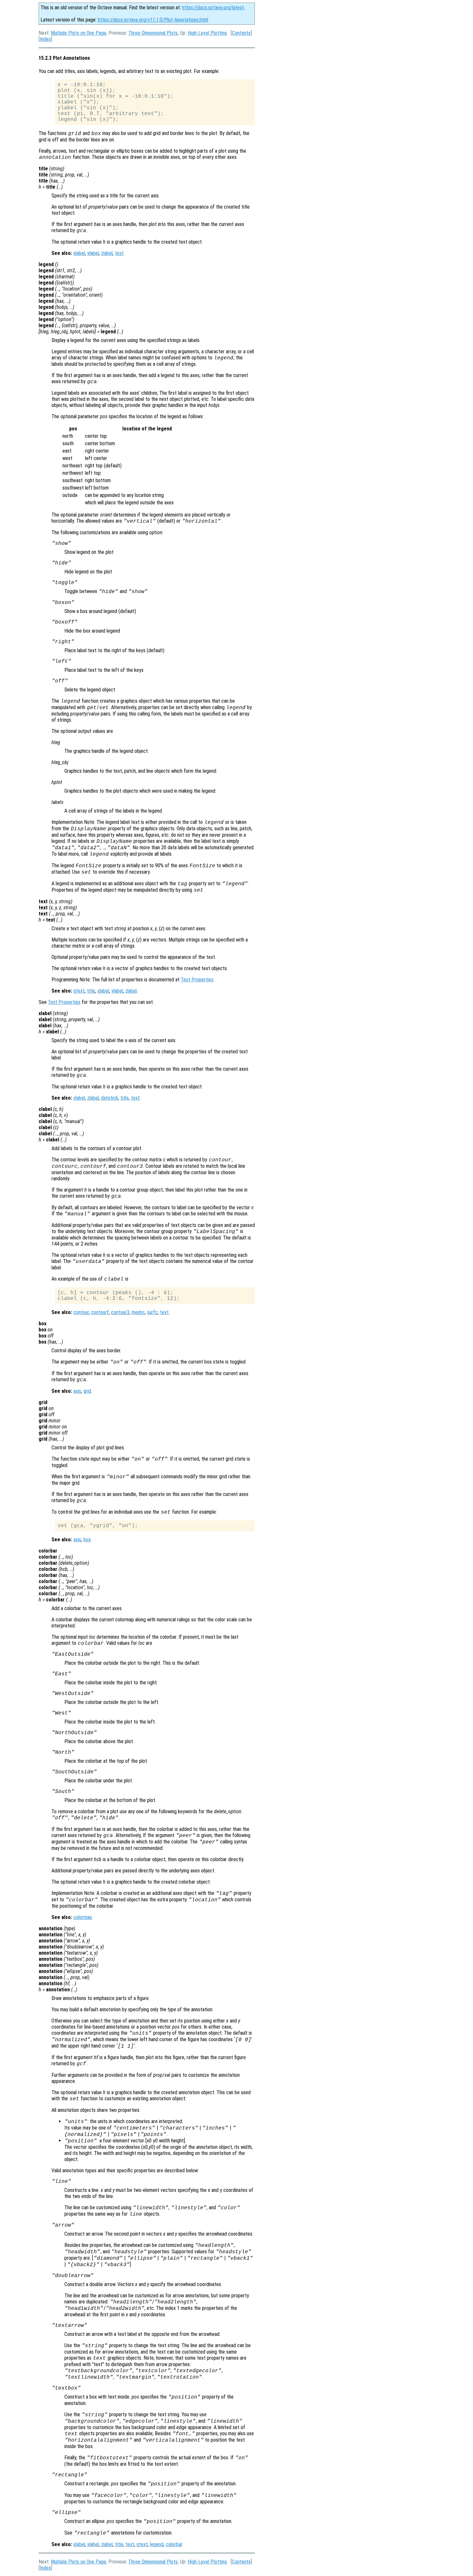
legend (157, 2544)
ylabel (93, 253)
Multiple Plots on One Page (79, 33)
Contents (241, 33)
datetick (110, 1098)
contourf (100, 1312)
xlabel (79, 253)
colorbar (174, 2544)
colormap (83, 1917)
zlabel (107, 253)
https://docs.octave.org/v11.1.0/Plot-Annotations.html (153, 20)
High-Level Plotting (207, 33)
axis (77, 1391)
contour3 (120, 1312)
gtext (79, 991)
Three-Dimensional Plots (153, 33)
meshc (138, 1312)
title (91, 991)
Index (45, 39)
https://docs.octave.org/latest (213, 8)
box (87, 1540)
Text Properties (197, 980)
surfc (152, 1312)
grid (87, 1391)
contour (81, 1312)
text (119, 253)
